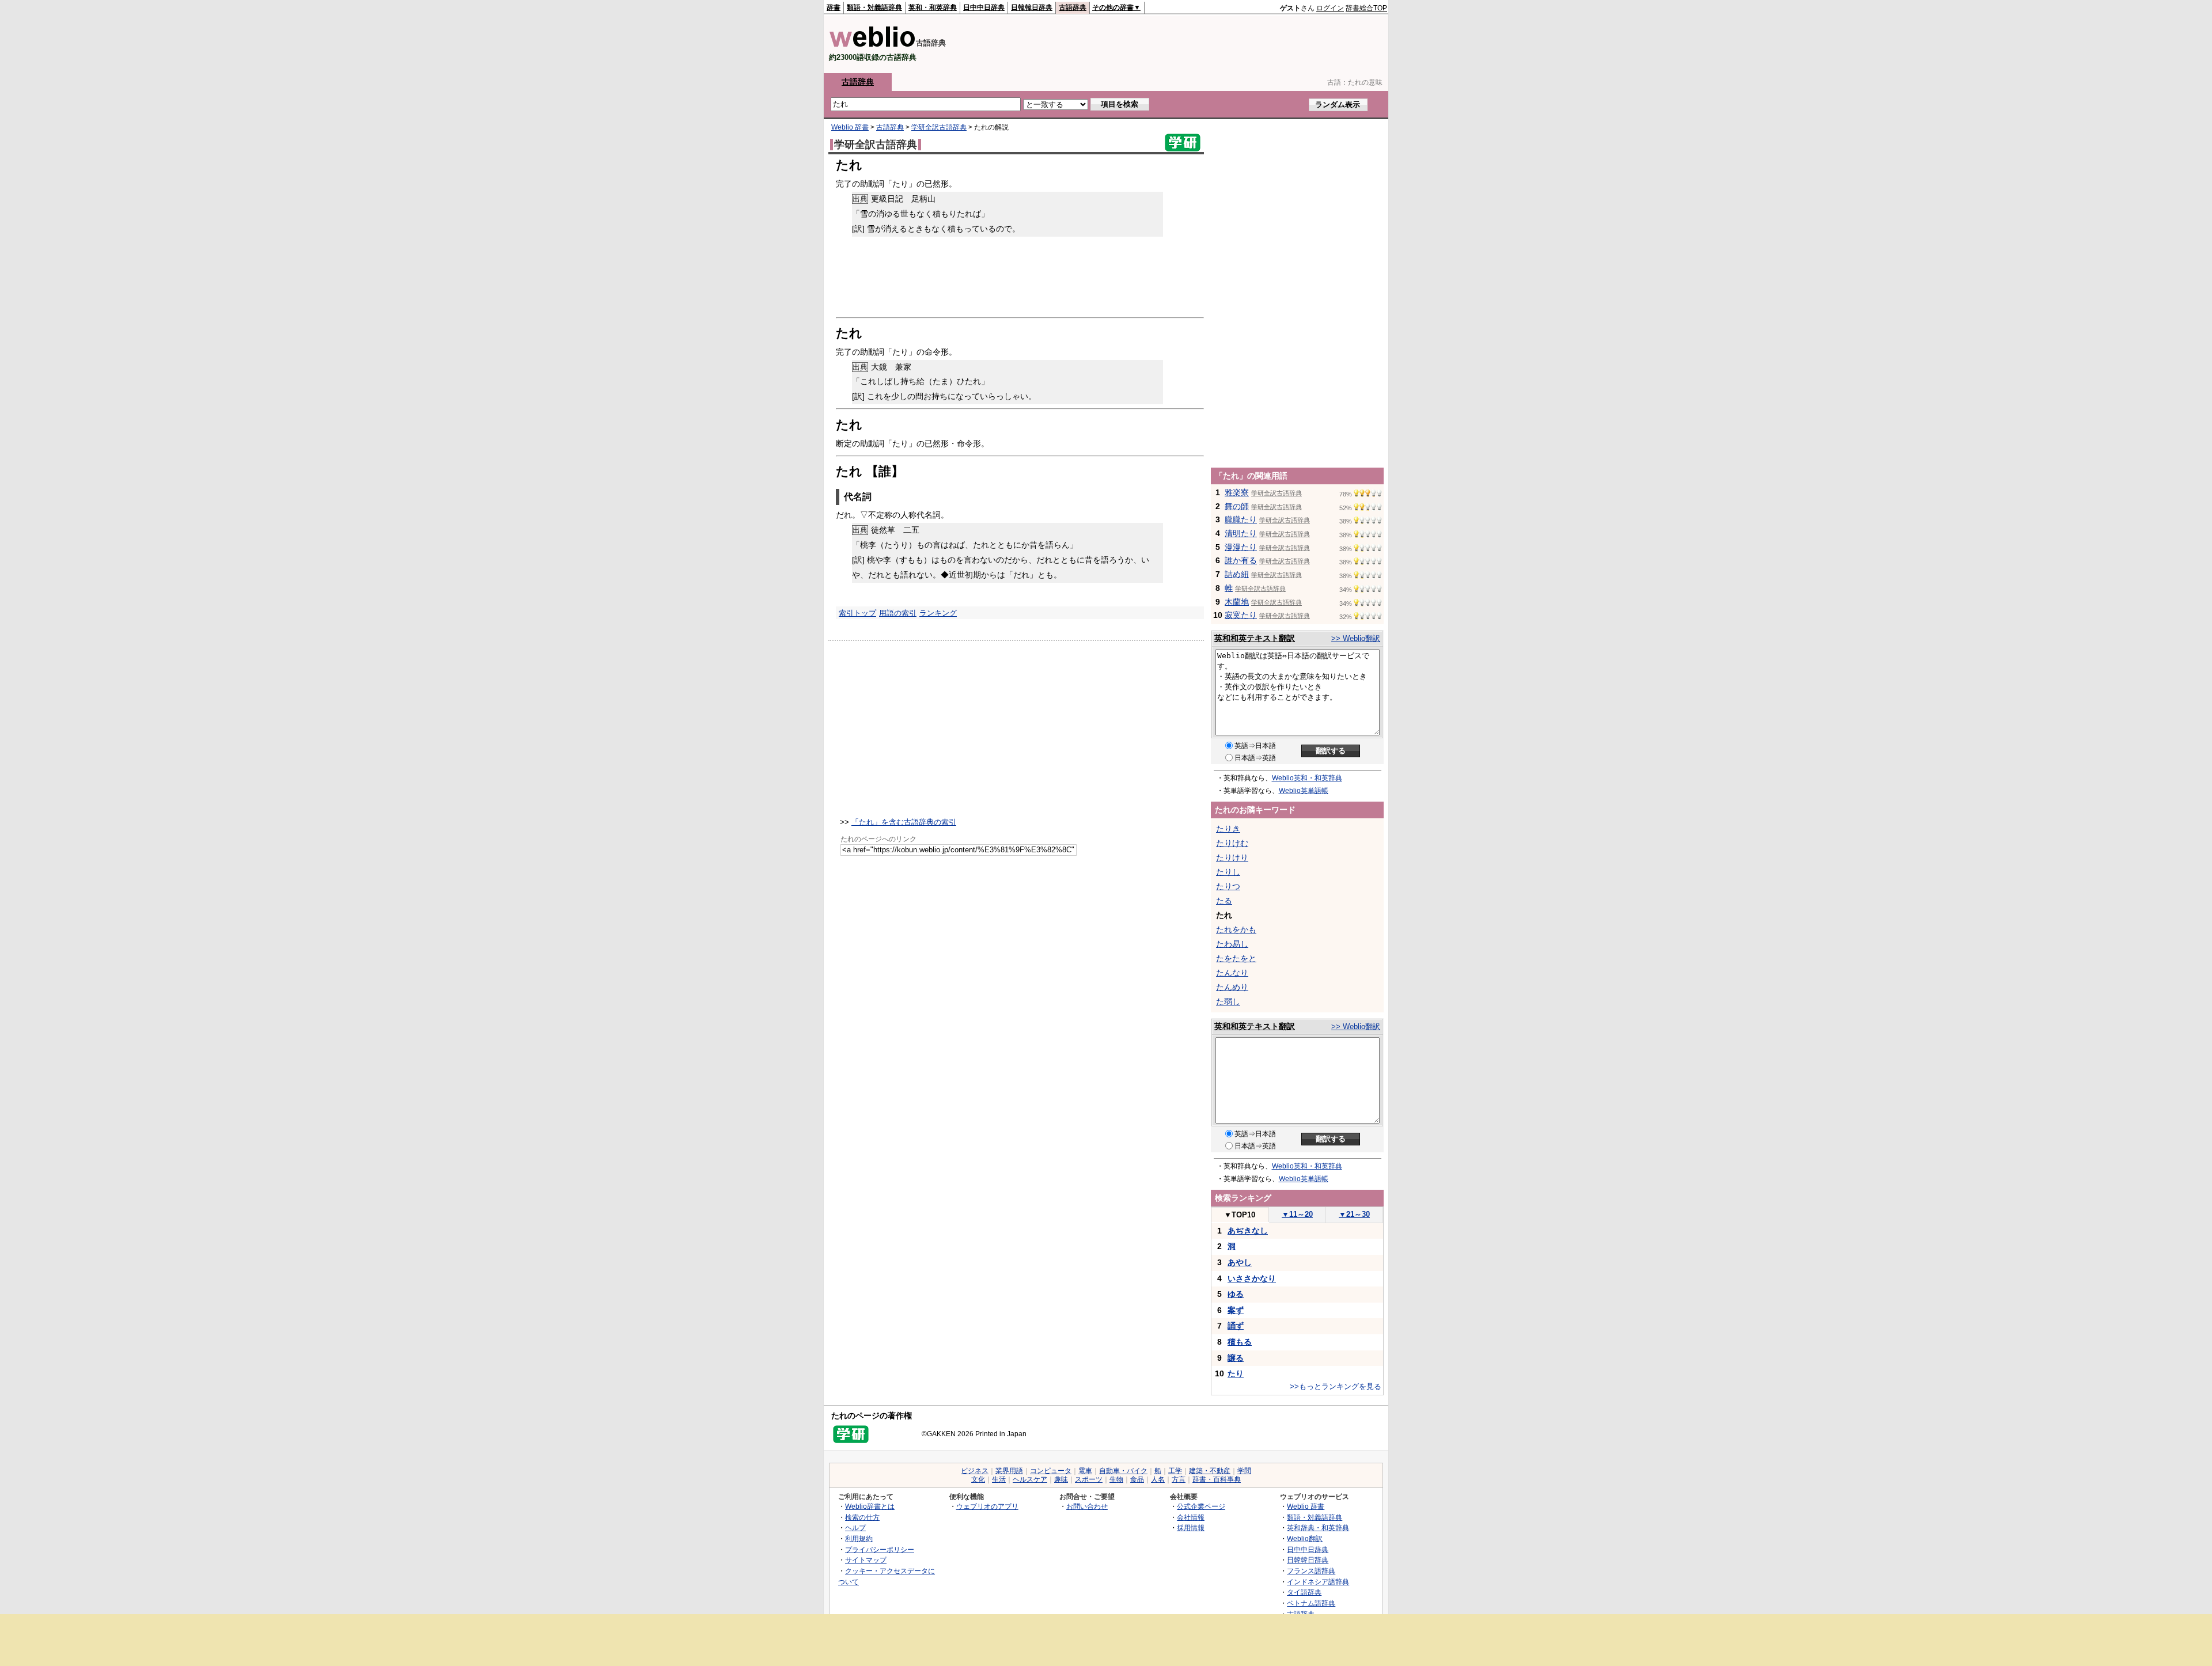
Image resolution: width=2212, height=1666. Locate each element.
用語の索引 (898, 613)
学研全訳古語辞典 (939, 127)
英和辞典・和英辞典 (1318, 1528)
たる (1224, 901)
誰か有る (1241, 560)
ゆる (1236, 1294)
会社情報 (1191, 1517)
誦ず (1236, 1326)
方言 (1179, 1479)
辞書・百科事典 (1217, 1479)
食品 (1137, 1479)
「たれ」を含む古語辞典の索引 (904, 822)
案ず (1236, 1310)
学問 (1244, 1471)
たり (1236, 1373)
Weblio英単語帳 (1304, 791)
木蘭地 (1237, 602)
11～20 (1297, 1214)
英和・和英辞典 (933, 7)
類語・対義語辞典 (874, 7)
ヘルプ (855, 1528)
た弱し (1228, 1001)
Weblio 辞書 (850, 127)
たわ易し (1232, 944)
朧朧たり (1241, 519)
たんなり (1232, 973)
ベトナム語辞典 (1311, 1603)
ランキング (938, 613)
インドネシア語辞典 (1318, 1582)
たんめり (1232, 987)
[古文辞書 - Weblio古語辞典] (872, 45)
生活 (999, 1479)
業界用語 (1009, 1471)
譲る (1236, 1358)
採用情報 (1191, 1528)
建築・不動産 (1210, 1471)
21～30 (1354, 1214)
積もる (1240, 1342)
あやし (1240, 1262)
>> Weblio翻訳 (1356, 638)
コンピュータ (1051, 1471)
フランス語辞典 (1311, 1571)
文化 (978, 1479)
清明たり (1241, 533)
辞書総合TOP (1366, 8)
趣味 (1061, 1479)
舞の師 (1237, 506)
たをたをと (1236, 958)
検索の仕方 (862, 1517)
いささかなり (1252, 1278)
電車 (1085, 1471)
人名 (1158, 1479)
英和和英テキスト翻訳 (1255, 638)
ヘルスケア (1030, 1479)
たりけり (1232, 857)
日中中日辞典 (984, 7)
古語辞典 (1073, 7)
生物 (1116, 1479)
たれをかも (1236, 929)
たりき (1228, 829)
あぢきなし (1248, 1231)
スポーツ (1089, 1479)
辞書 (834, 7)
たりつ (1228, 886)
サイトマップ (866, 1560)
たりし (1228, 872)
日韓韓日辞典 (1032, 7)
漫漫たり (1241, 547)
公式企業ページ (1201, 1506)
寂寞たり (1241, 615)
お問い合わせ (1087, 1506)
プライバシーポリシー (880, 1549)
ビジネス (975, 1471)
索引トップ (857, 613)
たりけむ (1232, 843)
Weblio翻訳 (1305, 1538)
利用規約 (859, 1538)
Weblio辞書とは (870, 1506)
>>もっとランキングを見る (1336, 1386)
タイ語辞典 (1304, 1592)
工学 (1175, 1471)
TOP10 (1240, 1215)
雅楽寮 (1237, 492)
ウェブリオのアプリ (987, 1506)
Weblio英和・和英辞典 (1307, 778)
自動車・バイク (1123, 1471)
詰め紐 (1237, 574)
